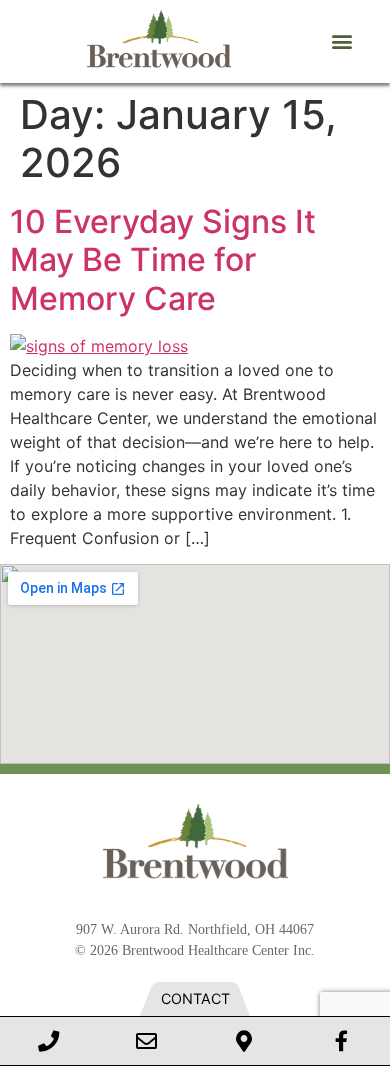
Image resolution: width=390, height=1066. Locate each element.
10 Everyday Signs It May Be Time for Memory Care (163, 260)
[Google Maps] (244, 1041)
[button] (341, 41)
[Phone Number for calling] (49, 1041)
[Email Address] (147, 1041)
